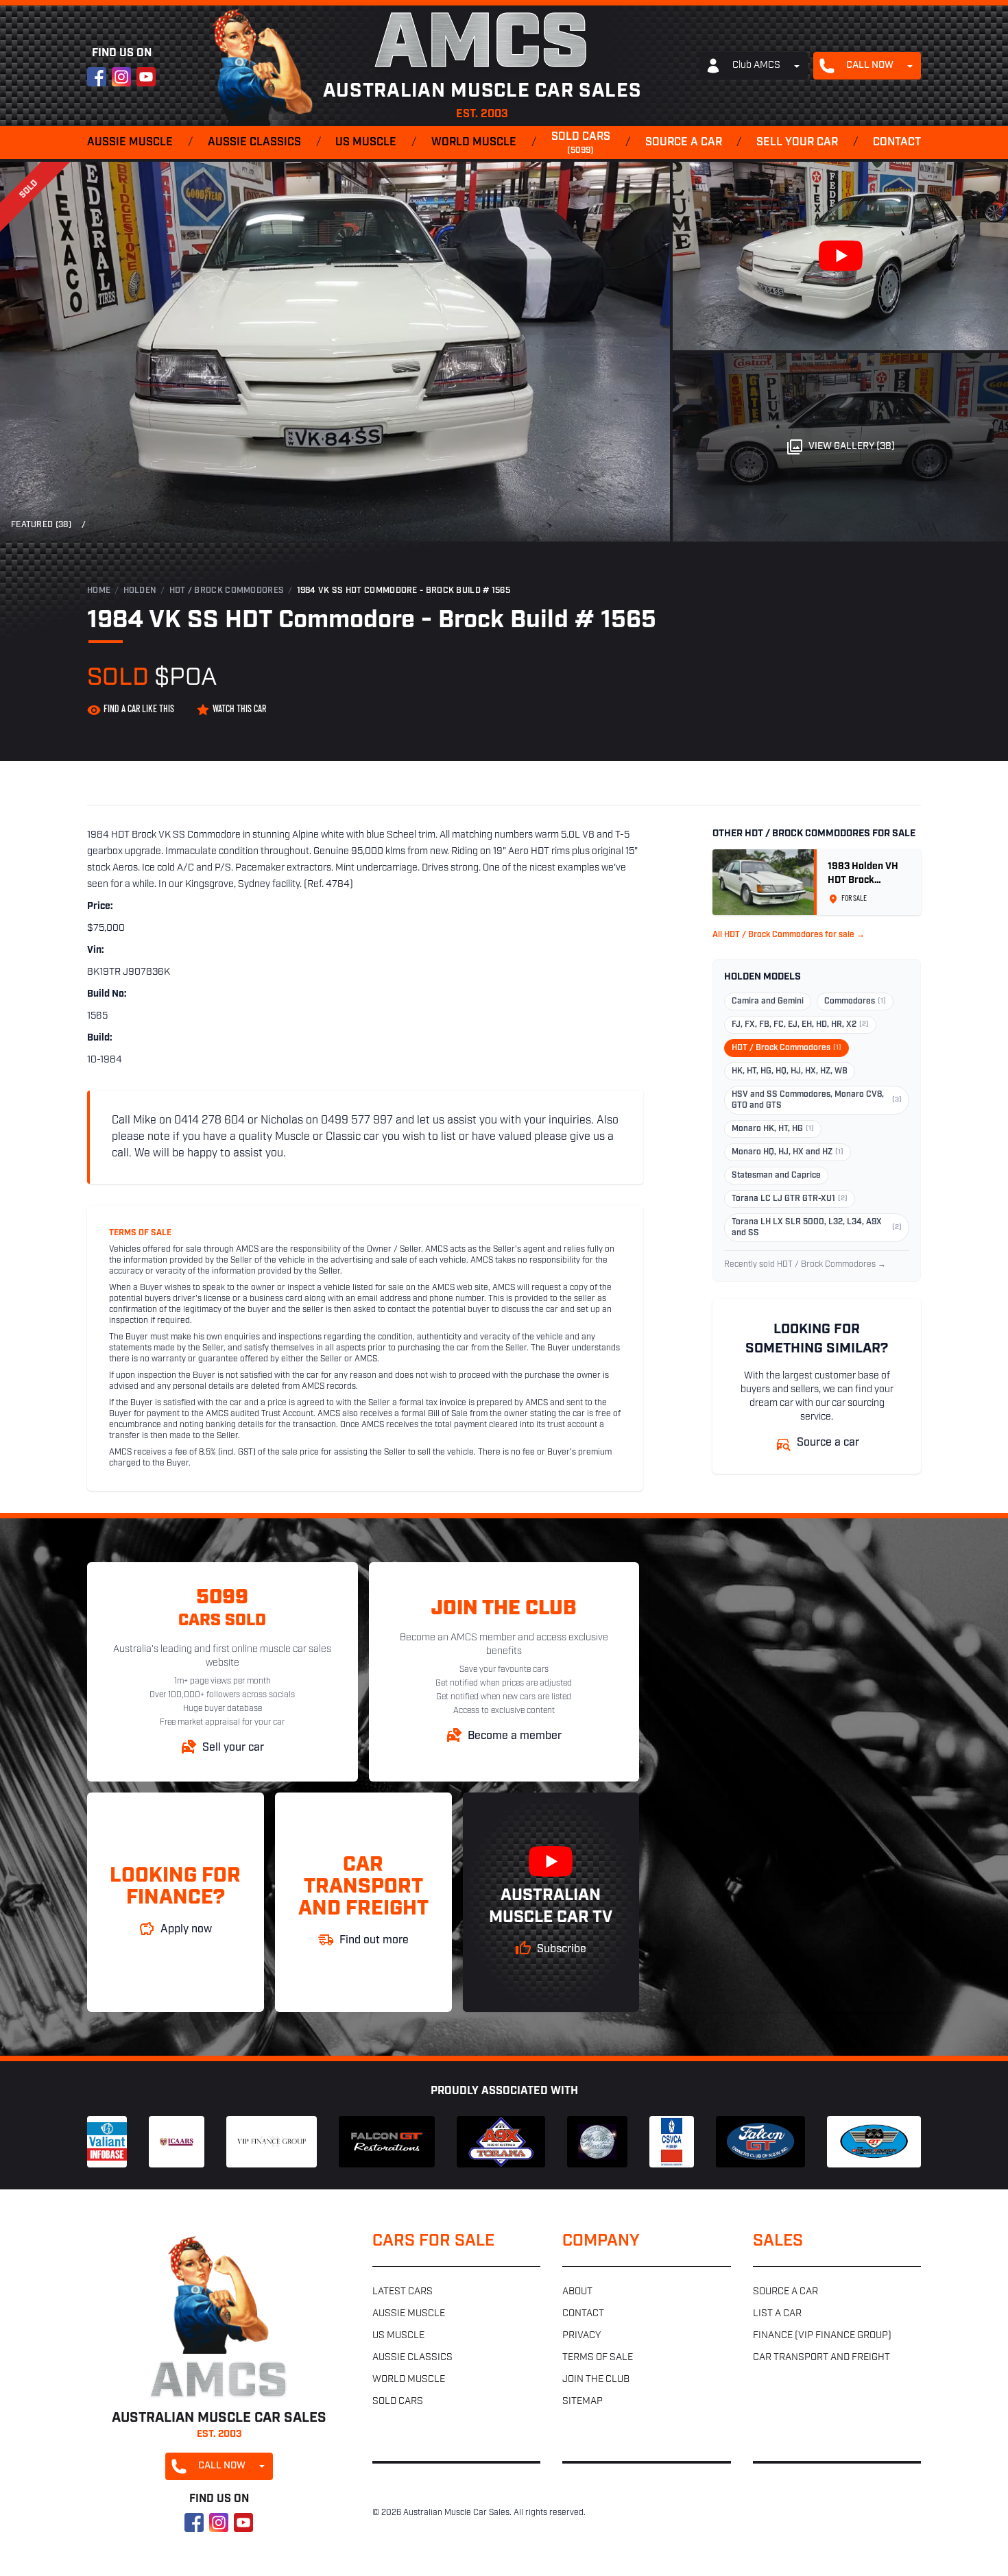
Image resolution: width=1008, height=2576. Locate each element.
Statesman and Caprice (776, 1176)
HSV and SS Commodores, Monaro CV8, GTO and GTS (817, 1100)
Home (99, 591)
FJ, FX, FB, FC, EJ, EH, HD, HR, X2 (800, 1025)
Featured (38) (41, 525)
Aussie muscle (130, 143)
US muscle (366, 143)
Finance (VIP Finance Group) (822, 2336)
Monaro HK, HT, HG (773, 1129)
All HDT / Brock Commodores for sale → (789, 935)
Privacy (581, 2336)
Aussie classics (254, 143)
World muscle (474, 143)
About (577, 2292)
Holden (140, 591)
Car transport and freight (821, 2358)
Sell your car (797, 143)
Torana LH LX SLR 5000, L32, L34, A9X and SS (817, 1228)
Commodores (855, 1001)
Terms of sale (598, 2358)
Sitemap (583, 2402)
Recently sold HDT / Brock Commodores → (805, 1265)
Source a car (684, 143)
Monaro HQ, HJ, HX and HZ (788, 1152)
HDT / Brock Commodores (227, 591)
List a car (777, 2314)
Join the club (596, 2380)
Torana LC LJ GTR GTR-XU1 (790, 1199)
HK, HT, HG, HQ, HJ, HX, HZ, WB (790, 1071)
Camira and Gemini (768, 1001)
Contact (897, 143)
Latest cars (403, 2292)
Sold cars (581, 143)
